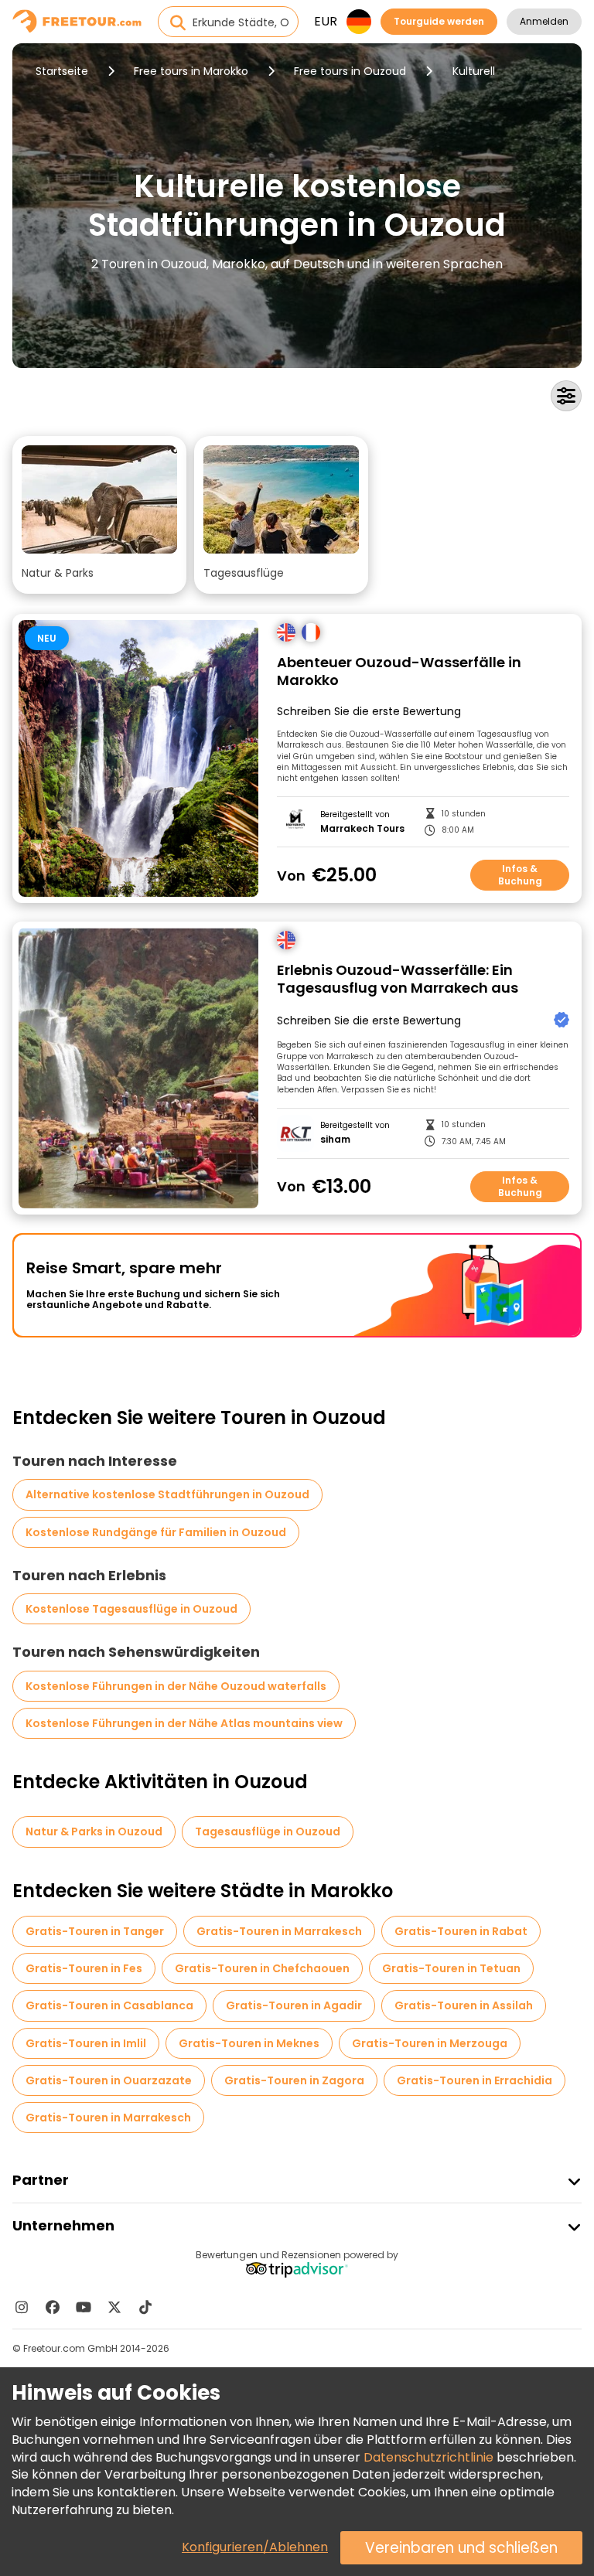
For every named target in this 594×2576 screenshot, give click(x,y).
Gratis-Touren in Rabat (461, 1931)
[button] (99, 515)
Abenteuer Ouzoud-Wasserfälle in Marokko (399, 671)
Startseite (62, 71)
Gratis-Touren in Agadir (294, 2005)
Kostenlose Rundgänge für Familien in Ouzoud (156, 1532)
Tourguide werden (439, 21)
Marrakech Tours (362, 829)
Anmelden (544, 21)
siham (335, 1140)
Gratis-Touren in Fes (84, 1968)
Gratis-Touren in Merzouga (430, 2043)
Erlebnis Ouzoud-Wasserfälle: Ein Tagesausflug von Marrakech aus (398, 979)
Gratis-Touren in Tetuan (451, 1968)
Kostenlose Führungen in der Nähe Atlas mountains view (184, 1723)
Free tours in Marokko (191, 71)
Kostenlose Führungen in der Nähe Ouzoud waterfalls (176, 1686)
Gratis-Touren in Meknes (249, 2043)
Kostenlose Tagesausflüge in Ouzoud (131, 1609)
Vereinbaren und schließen (461, 2548)
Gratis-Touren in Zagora (294, 2080)
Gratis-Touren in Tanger (95, 1931)
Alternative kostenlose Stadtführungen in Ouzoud (167, 1494)
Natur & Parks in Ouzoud (94, 1831)
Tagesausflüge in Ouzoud (268, 1831)
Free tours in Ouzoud (350, 71)
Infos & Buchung (520, 875)
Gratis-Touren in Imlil (86, 2043)
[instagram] (22, 2307)
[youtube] (84, 2307)
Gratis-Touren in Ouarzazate (109, 2080)
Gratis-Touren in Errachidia (475, 2080)
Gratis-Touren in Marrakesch (279, 1931)
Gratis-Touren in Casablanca (109, 2005)
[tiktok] (145, 2307)
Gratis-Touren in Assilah (464, 2005)
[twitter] (114, 2307)
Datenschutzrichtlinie (428, 2457)
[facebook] (53, 2307)
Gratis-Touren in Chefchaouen (262, 1968)
